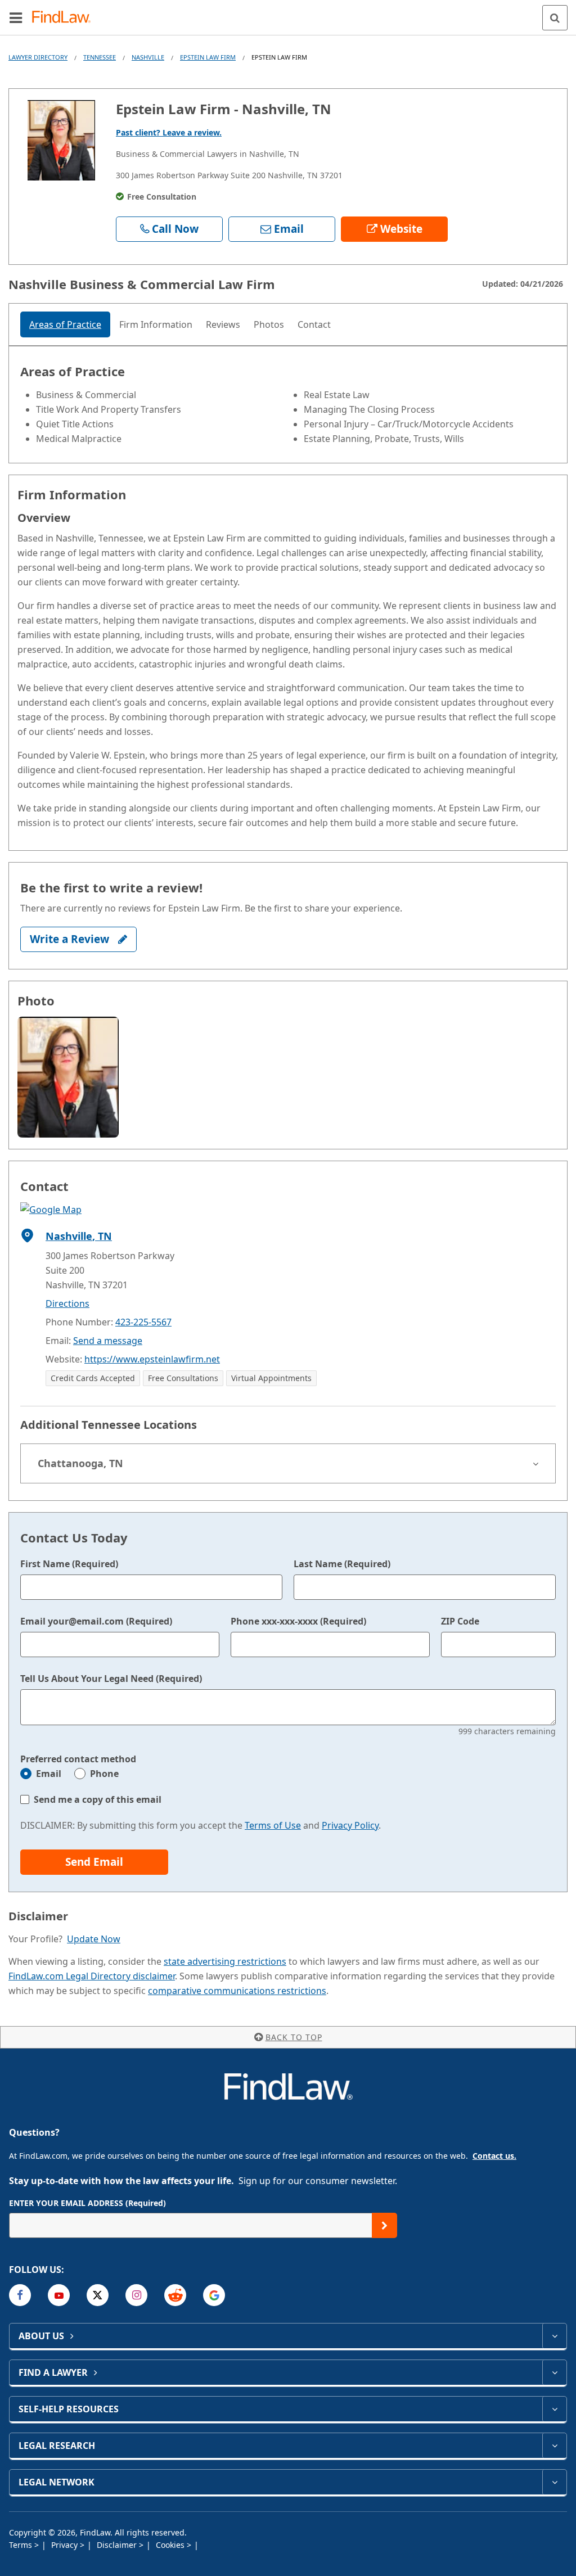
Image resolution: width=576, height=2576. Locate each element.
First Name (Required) (69, 1564)
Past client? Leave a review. (169, 132)
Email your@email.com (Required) (96, 1621)
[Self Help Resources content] (554, 2409)
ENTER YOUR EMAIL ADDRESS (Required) (87, 2203)
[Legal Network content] (554, 2482)
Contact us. (494, 2156)
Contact (314, 324)
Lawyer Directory (38, 57)
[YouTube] (59, 2295)
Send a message (108, 1341)
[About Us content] (554, 2336)
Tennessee (100, 57)
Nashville (148, 57)
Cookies (171, 2545)
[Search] (555, 18)
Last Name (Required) (342, 1564)
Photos (269, 324)
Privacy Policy (350, 1825)
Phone (104, 1774)
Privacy (66, 2545)
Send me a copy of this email (98, 1799)
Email (49, 1774)
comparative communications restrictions (237, 1991)
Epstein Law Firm (208, 57)
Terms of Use (273, 1825)
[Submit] (384, 2225)
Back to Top (294, 2037)
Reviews (223, 324)
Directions (67, 1303)
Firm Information (156, 324)
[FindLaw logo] (65, 18)
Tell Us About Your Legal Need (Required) (111, 1679)
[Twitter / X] (98, 2295)
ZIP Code (460, 1621)
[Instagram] (136, 2295)
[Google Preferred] (214, 2295)
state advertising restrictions (225, 1961)
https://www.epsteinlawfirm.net (152, 1359)
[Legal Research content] (554, 2446)
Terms (22, 2545)
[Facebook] (20, 2295)
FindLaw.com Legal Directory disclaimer (92, 1976)
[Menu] (16, 17)
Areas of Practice (65, 324)
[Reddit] (175, 2295)
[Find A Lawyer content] (554, 2372)
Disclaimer (118, 2545)
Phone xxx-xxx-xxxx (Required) (298, 1621)
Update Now (94, 1939)
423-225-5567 (143, 1322)
